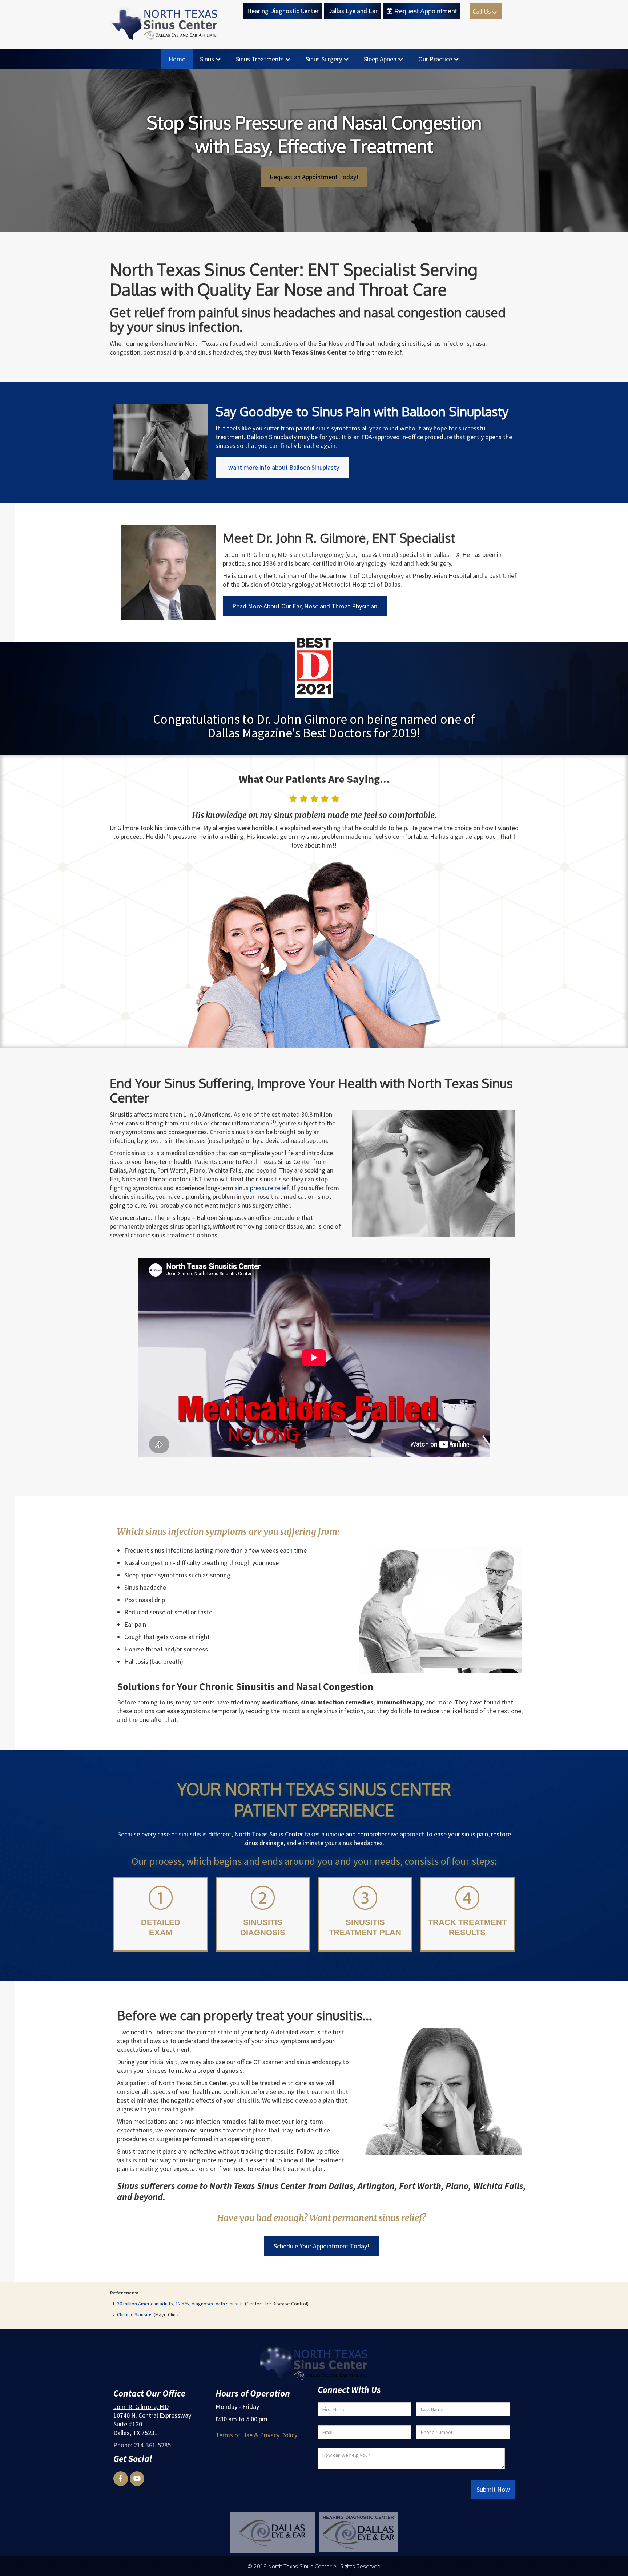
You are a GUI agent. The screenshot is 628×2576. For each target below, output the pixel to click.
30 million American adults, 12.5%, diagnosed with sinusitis (180, 2304)
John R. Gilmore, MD (141, 2407)
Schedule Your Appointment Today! (321, 2246)
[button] (486, 11)
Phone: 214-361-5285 (142, 2445)
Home (177, 59)
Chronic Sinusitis (135, 2314)
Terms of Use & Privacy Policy (256, 2435)
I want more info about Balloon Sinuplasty (282, 467)
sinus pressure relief (262, 1188)
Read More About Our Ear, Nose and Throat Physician (305, 606)
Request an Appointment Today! (314, 177)
